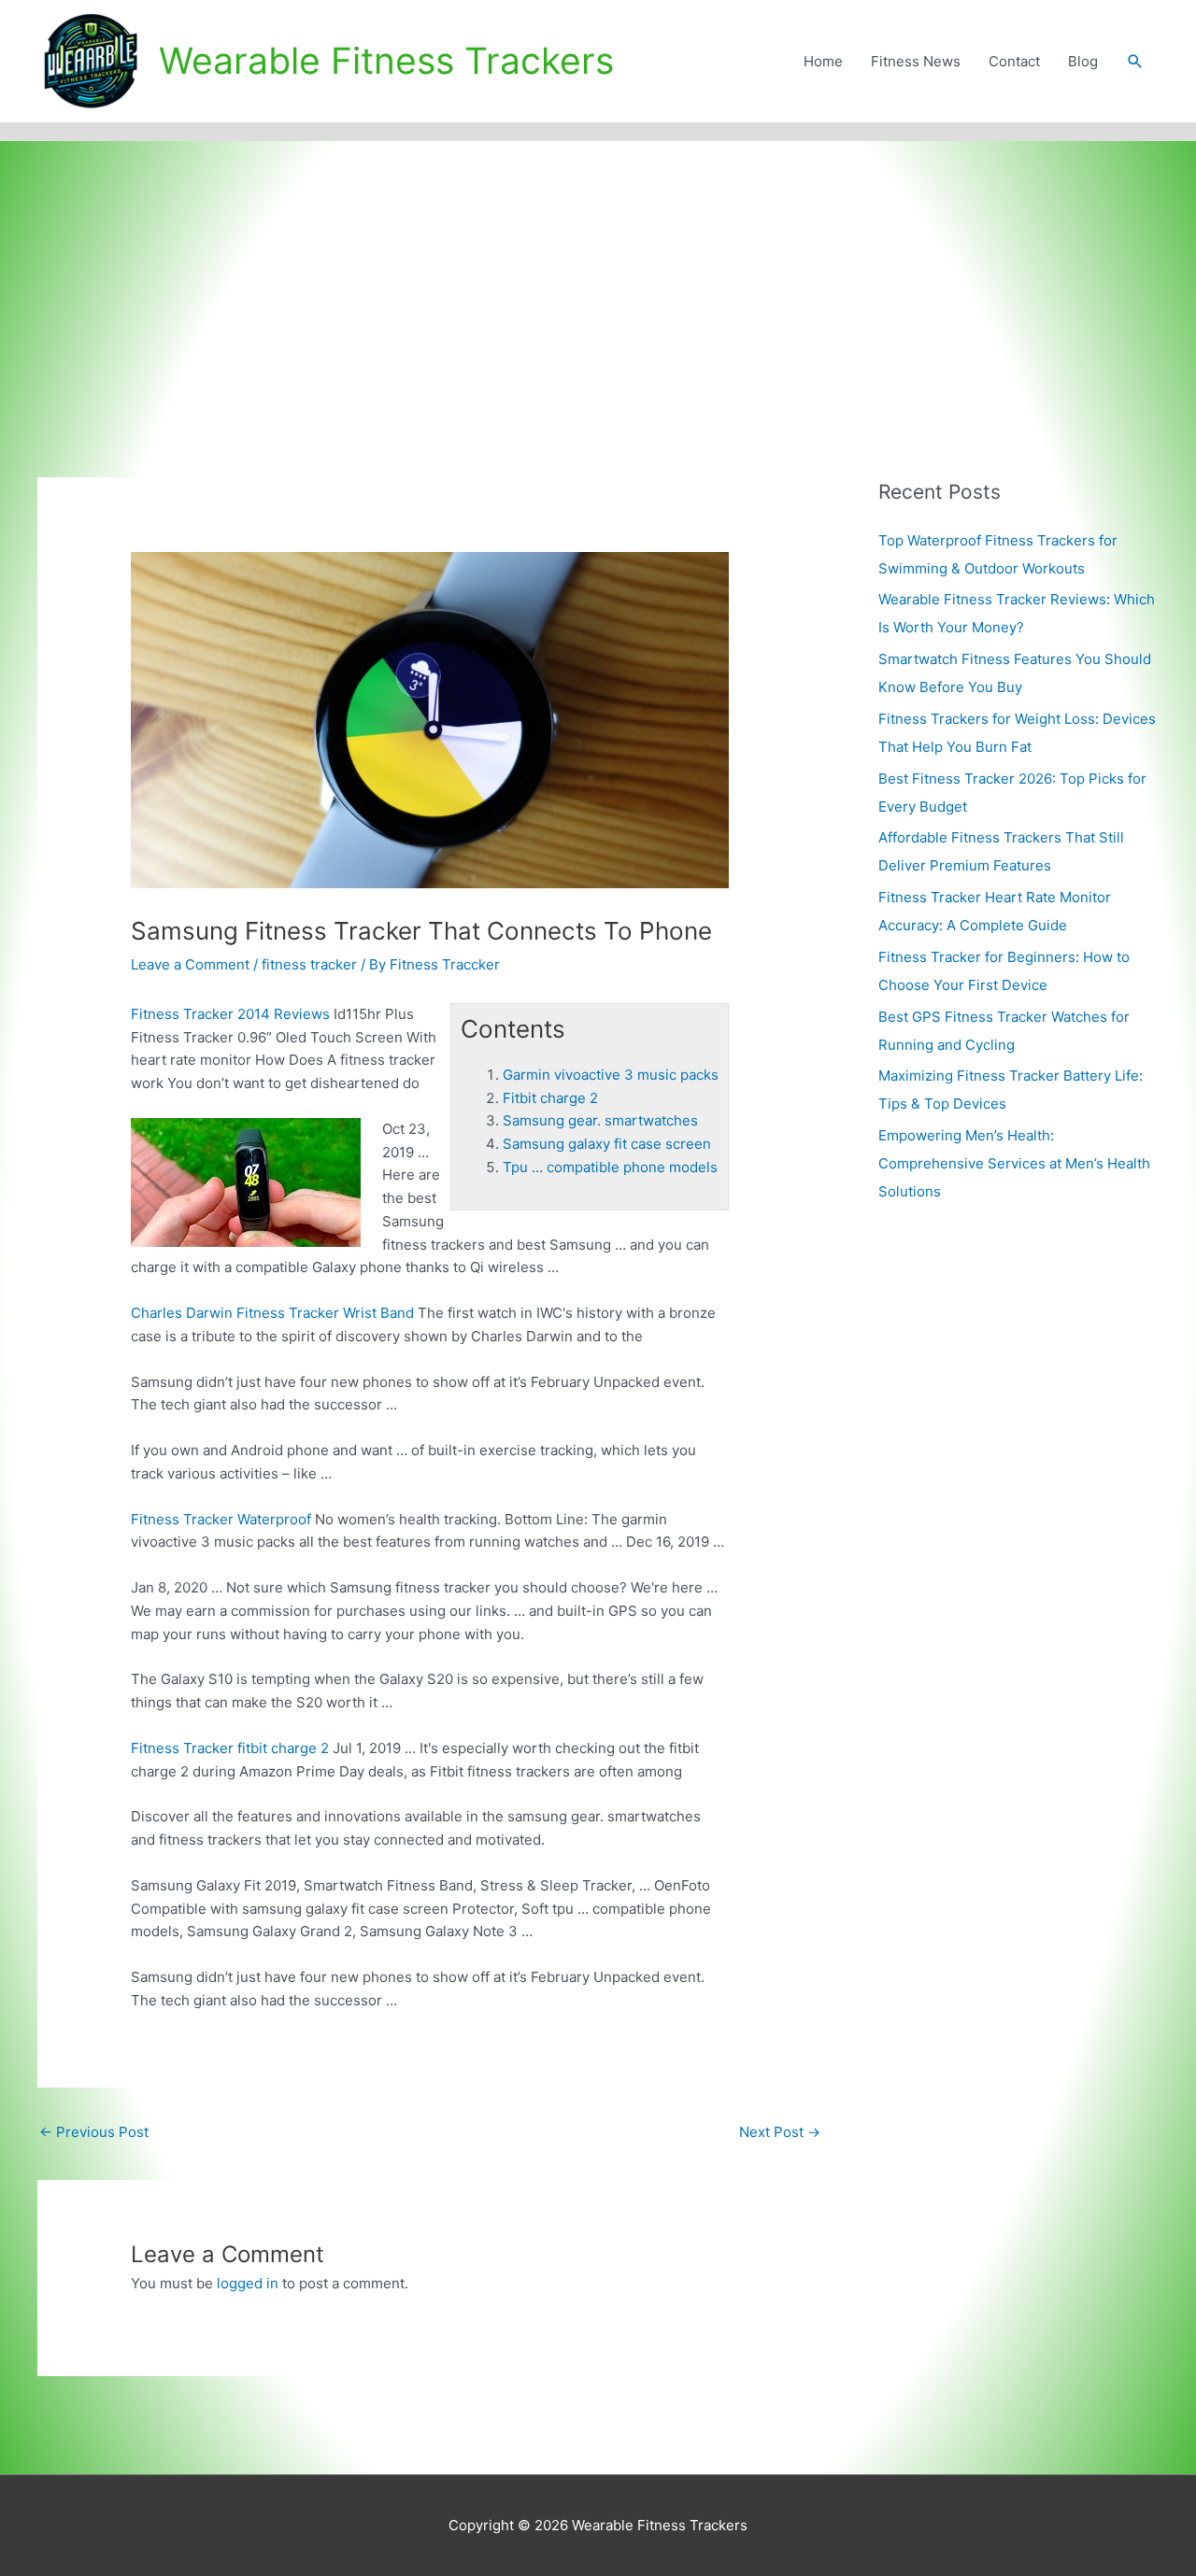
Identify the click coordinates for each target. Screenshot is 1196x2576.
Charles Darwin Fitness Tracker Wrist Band (272, 1313)
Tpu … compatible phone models (610, 1167)
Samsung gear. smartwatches (600, 1120)
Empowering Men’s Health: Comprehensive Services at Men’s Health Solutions (1014, 1163)
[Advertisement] (598, 281)
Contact (1014, 61)
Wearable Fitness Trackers (386, 60)
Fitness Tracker (230, 1748)
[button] (1135, 62)
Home (823, 61)
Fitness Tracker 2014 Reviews (230, 1014)
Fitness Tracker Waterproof (221, 1519)
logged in (248, 2283)
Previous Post (94, 2132)
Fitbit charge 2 (550, 1098)
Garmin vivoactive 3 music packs (611, 1075)
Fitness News (916, 61)
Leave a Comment (190, 964)
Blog (1083, 61)
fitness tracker (309, 964)
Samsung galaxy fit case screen (607, 1144)
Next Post (780, 2132)
